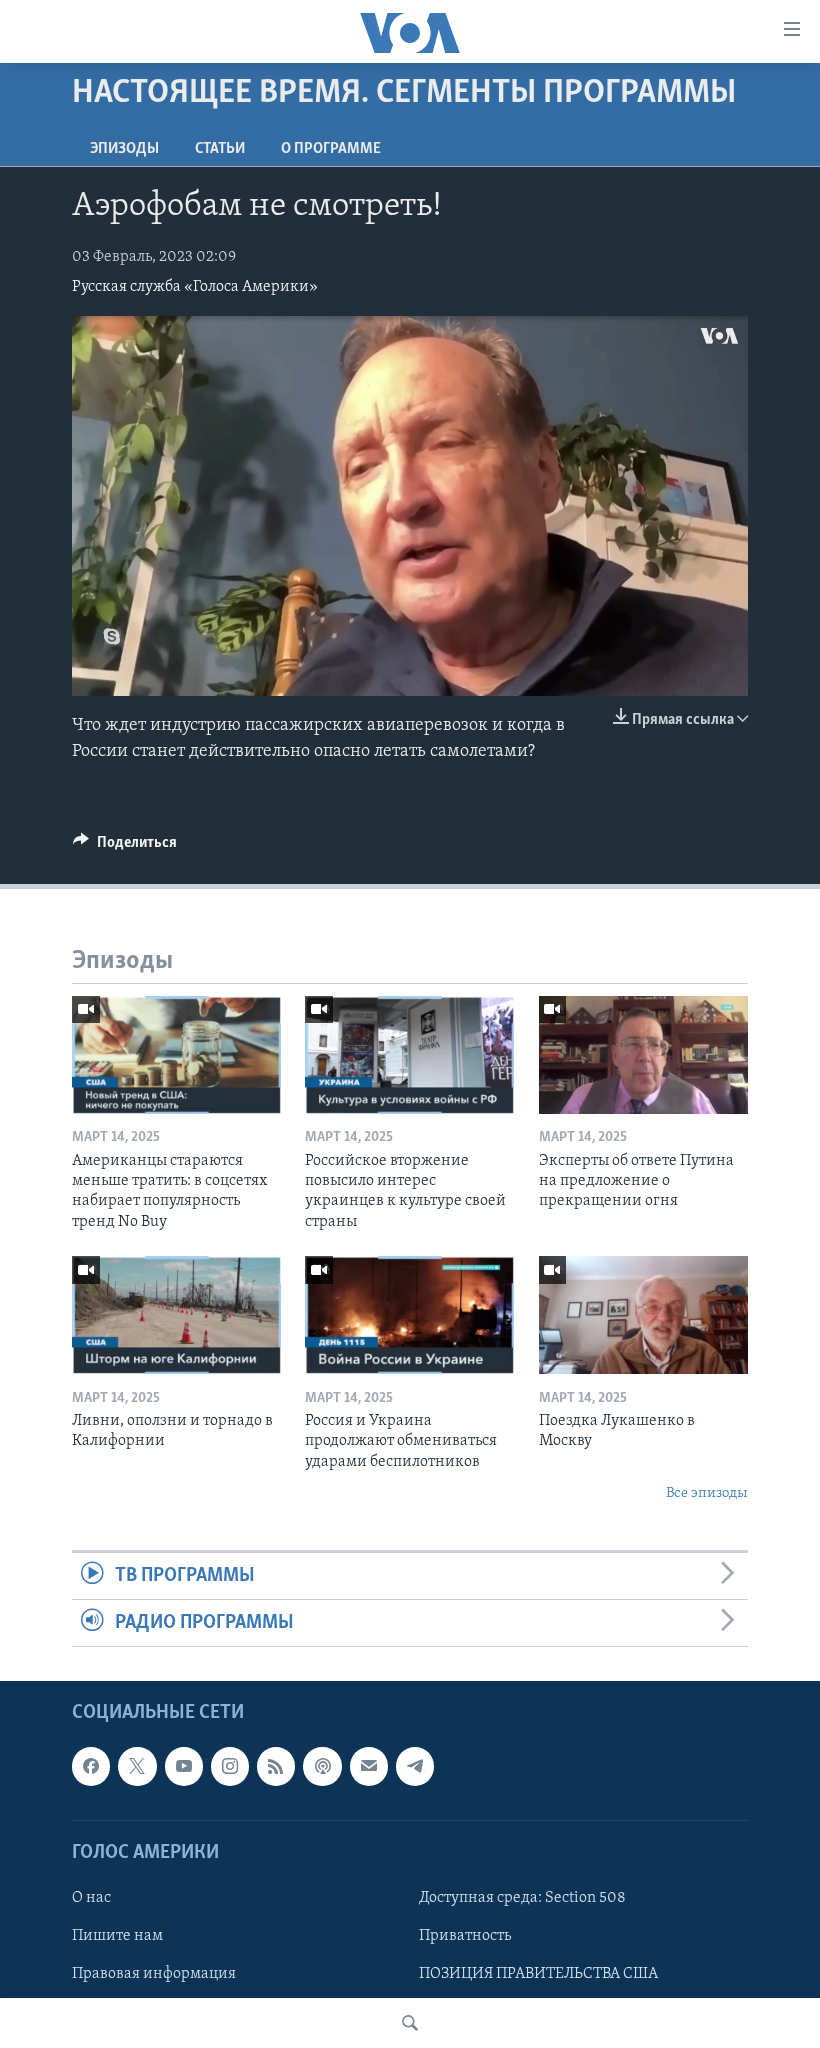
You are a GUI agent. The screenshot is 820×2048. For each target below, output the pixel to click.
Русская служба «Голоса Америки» (195, 287)
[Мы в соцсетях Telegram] (415, 1767)
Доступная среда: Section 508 (522, 1898)
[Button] (125, 847)
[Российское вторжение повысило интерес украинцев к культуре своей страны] (409, 1055)
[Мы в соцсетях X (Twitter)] (137, 1767)
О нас (91, 1898)
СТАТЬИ (220, 149)
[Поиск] (410, 2023)
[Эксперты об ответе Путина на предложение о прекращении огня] (643, 1055)
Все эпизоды (707, 1493)
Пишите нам (117, 1936)
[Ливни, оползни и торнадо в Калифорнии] (176, 1315)
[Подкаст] (322, 1767)
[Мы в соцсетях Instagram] (230, 1767)
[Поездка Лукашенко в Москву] (643, 1315)
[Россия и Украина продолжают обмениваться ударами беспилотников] (409, 1315)
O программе (331, 149)
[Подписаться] (369, 1767)
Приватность (465, 1936)
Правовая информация (154, 1974)
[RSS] (276, 1767)
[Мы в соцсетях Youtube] (184, 1767)
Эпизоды (124, 149)
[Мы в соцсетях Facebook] (91, 1767)
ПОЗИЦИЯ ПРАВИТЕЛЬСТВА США (538, 1974)
